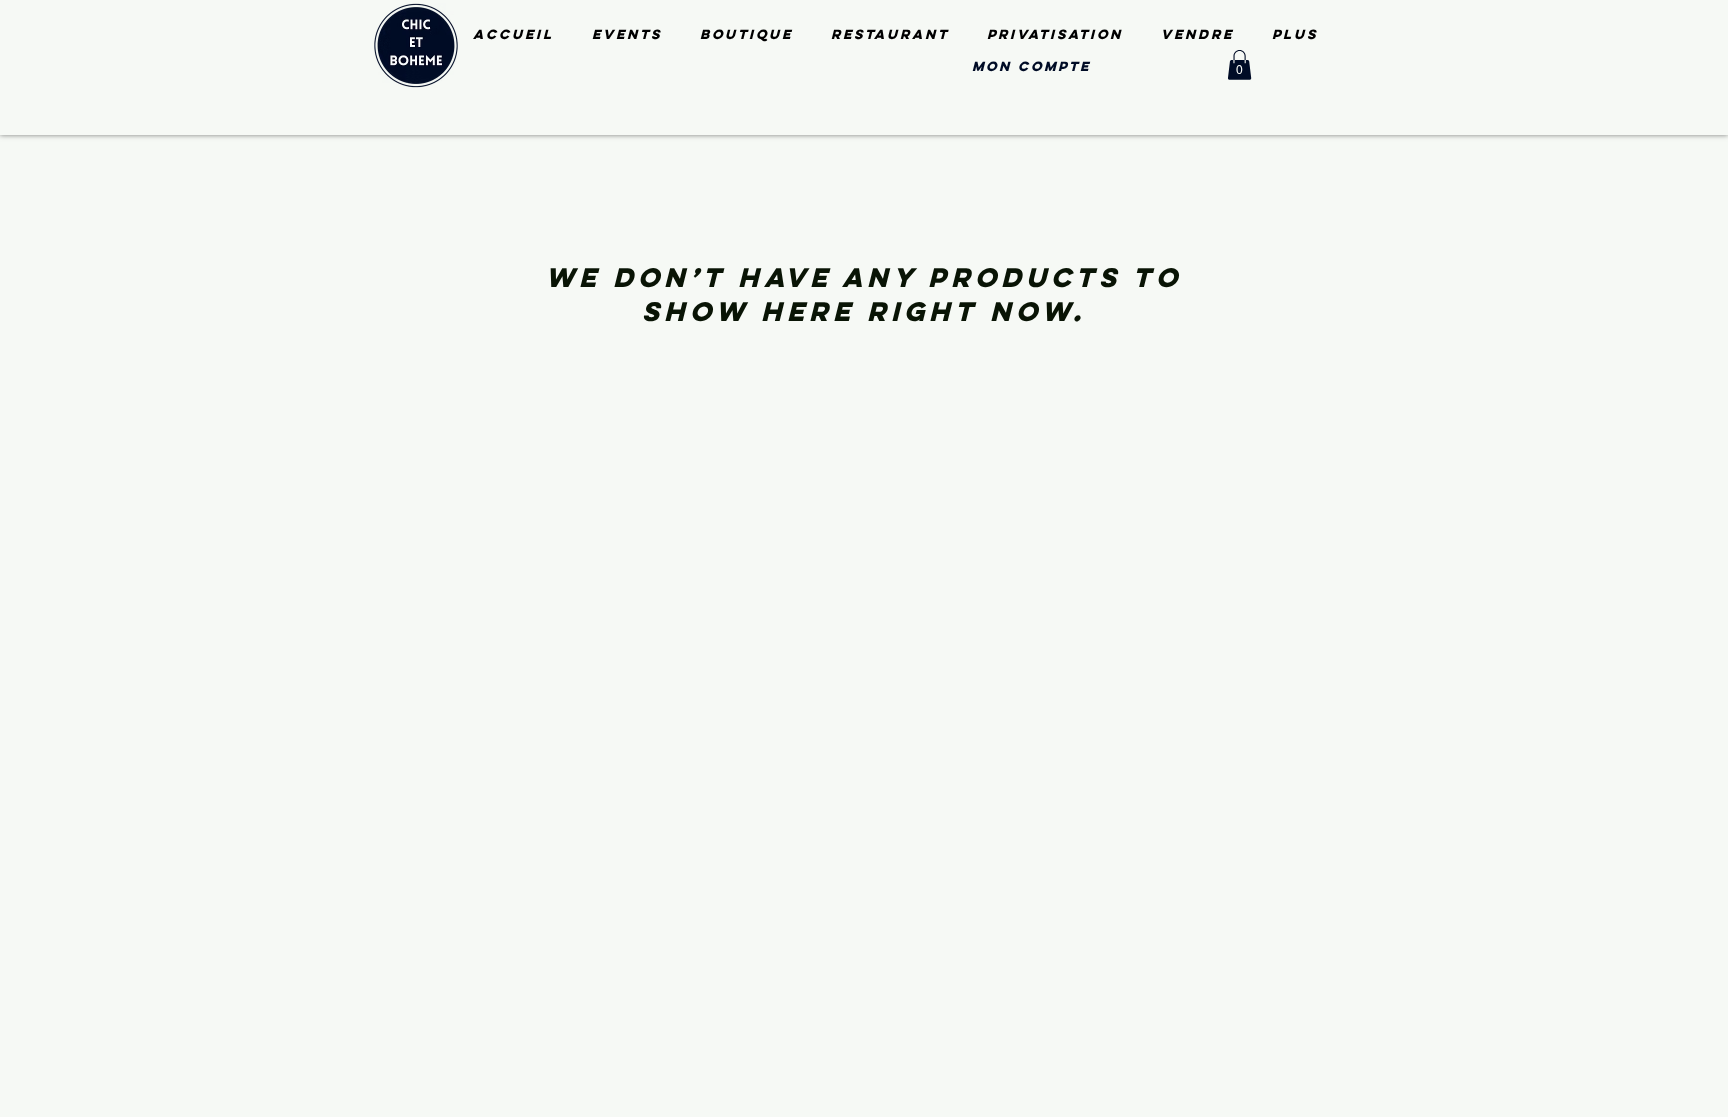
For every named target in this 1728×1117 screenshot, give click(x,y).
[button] (1239, 65)
